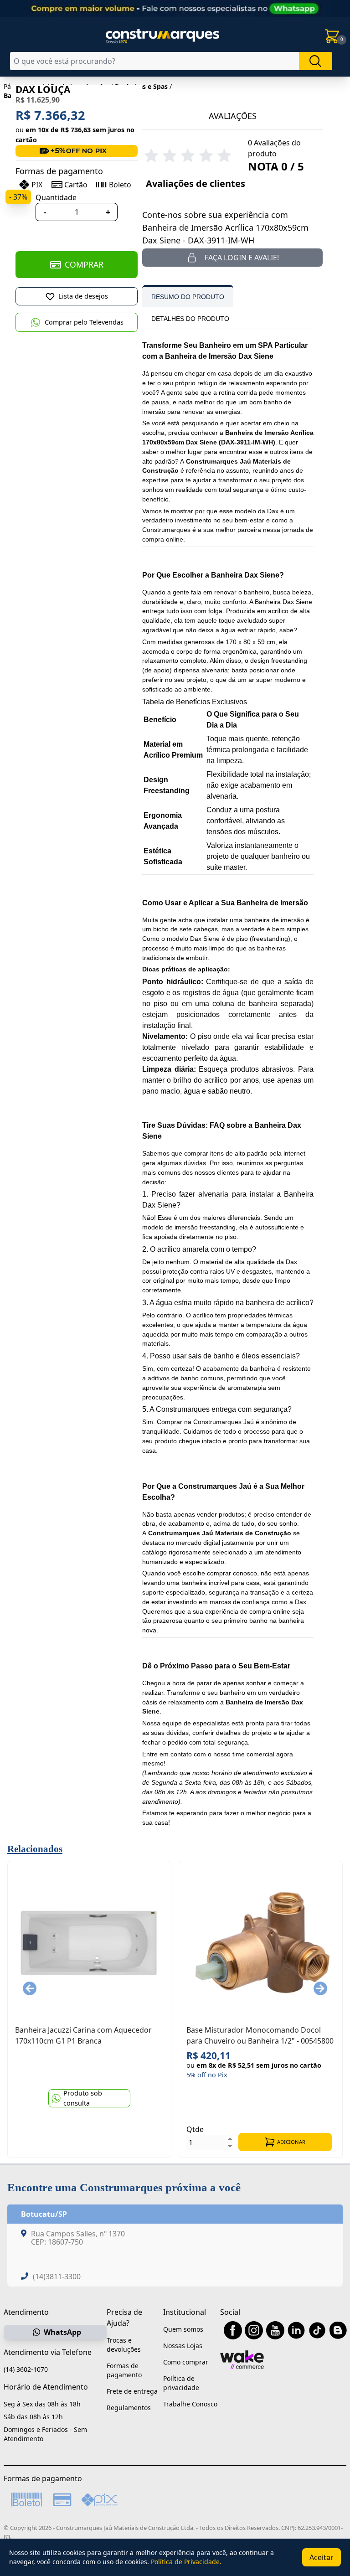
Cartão (76, 185)
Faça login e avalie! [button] (242, 258)
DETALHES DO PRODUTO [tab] (190, 319)
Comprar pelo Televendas (84, 322)
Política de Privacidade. (186, 2562)
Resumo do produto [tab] (188, 297)
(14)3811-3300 (57, 2277)
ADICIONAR (291, 2142)
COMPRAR (84, 264)
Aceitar (322, 2557)
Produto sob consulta (83, 2098)
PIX (37, 185)
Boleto (120, 185)
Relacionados (35, 1849)
